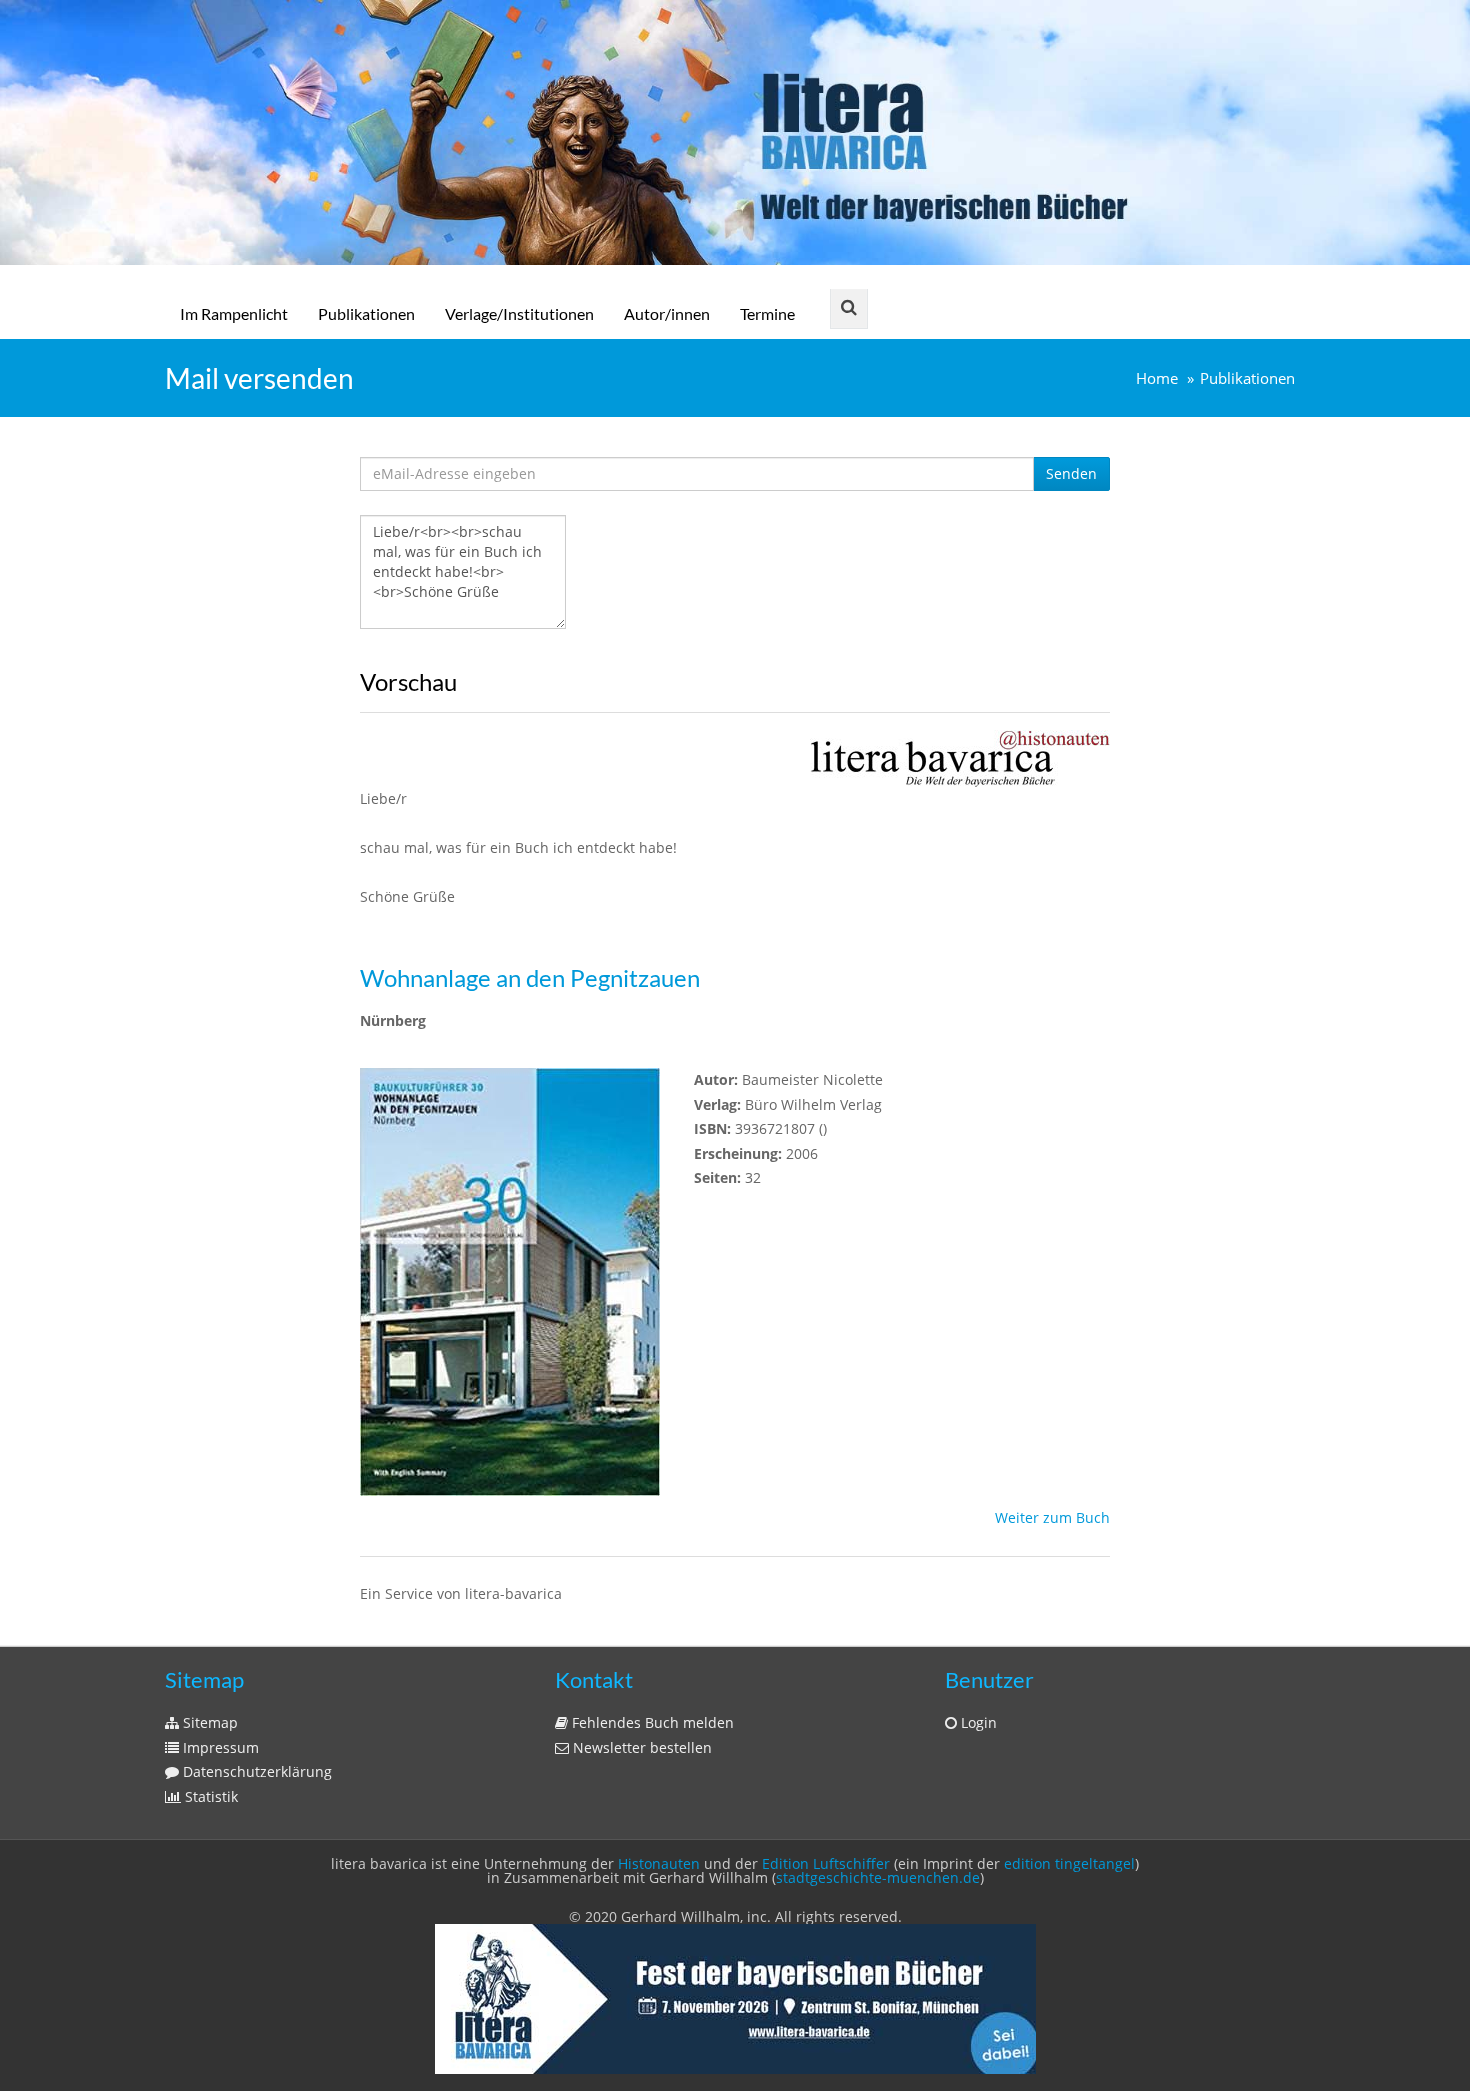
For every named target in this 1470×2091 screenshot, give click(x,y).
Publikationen (366, 313)
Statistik (209, 1796)
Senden (1071, 473)
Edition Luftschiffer (826, 1863)
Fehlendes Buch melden (651, 1722)
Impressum (219, 1747)
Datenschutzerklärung (255, 1771)
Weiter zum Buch (1052, 1517)
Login (977, 1722)
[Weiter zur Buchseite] (960, 756)
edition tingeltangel (1069, 1863)
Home (1157, 378)
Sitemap (208, 1722)
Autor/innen (667, 313)
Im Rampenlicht (234, 313)
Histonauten (659, 1863)
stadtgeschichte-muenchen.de (878, 1877)
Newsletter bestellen (640, 1747)
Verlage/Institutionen (519, 313)
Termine (767, 313)
